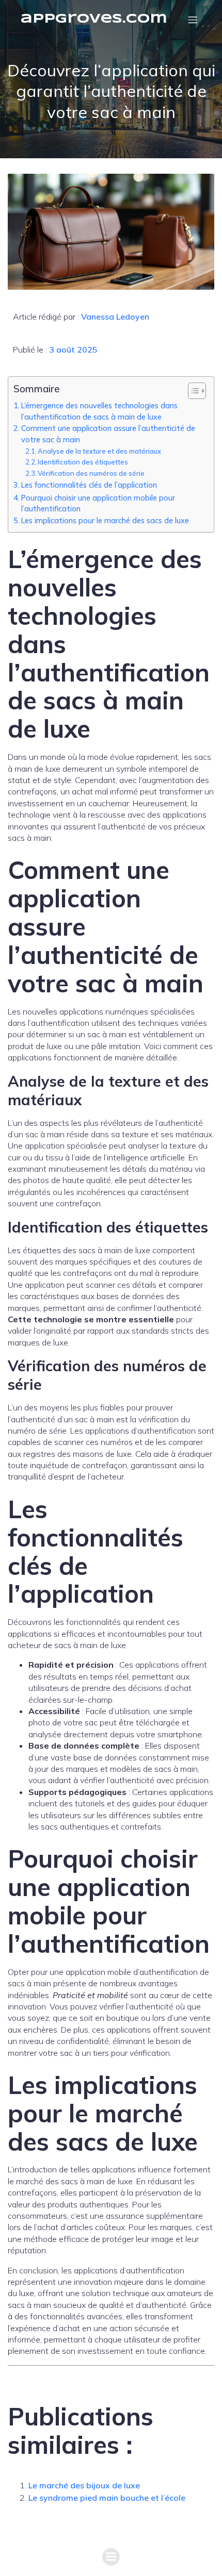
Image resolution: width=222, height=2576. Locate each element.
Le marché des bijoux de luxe (84, 2485)
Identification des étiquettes (83, 462)
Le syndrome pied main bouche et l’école (107, 2498)
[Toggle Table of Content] (192, 391)
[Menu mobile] (193, 20)
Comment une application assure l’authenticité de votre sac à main (108, 434)
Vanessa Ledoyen (115, 317)
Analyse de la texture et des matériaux (99, 451)
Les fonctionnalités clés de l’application (89, 485)
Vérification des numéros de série (91, 473)
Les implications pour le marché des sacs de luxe (105, 520)
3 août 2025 (73, 350)
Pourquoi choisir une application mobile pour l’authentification (98, 503)
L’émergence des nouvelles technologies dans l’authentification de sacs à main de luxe (99, 411)
